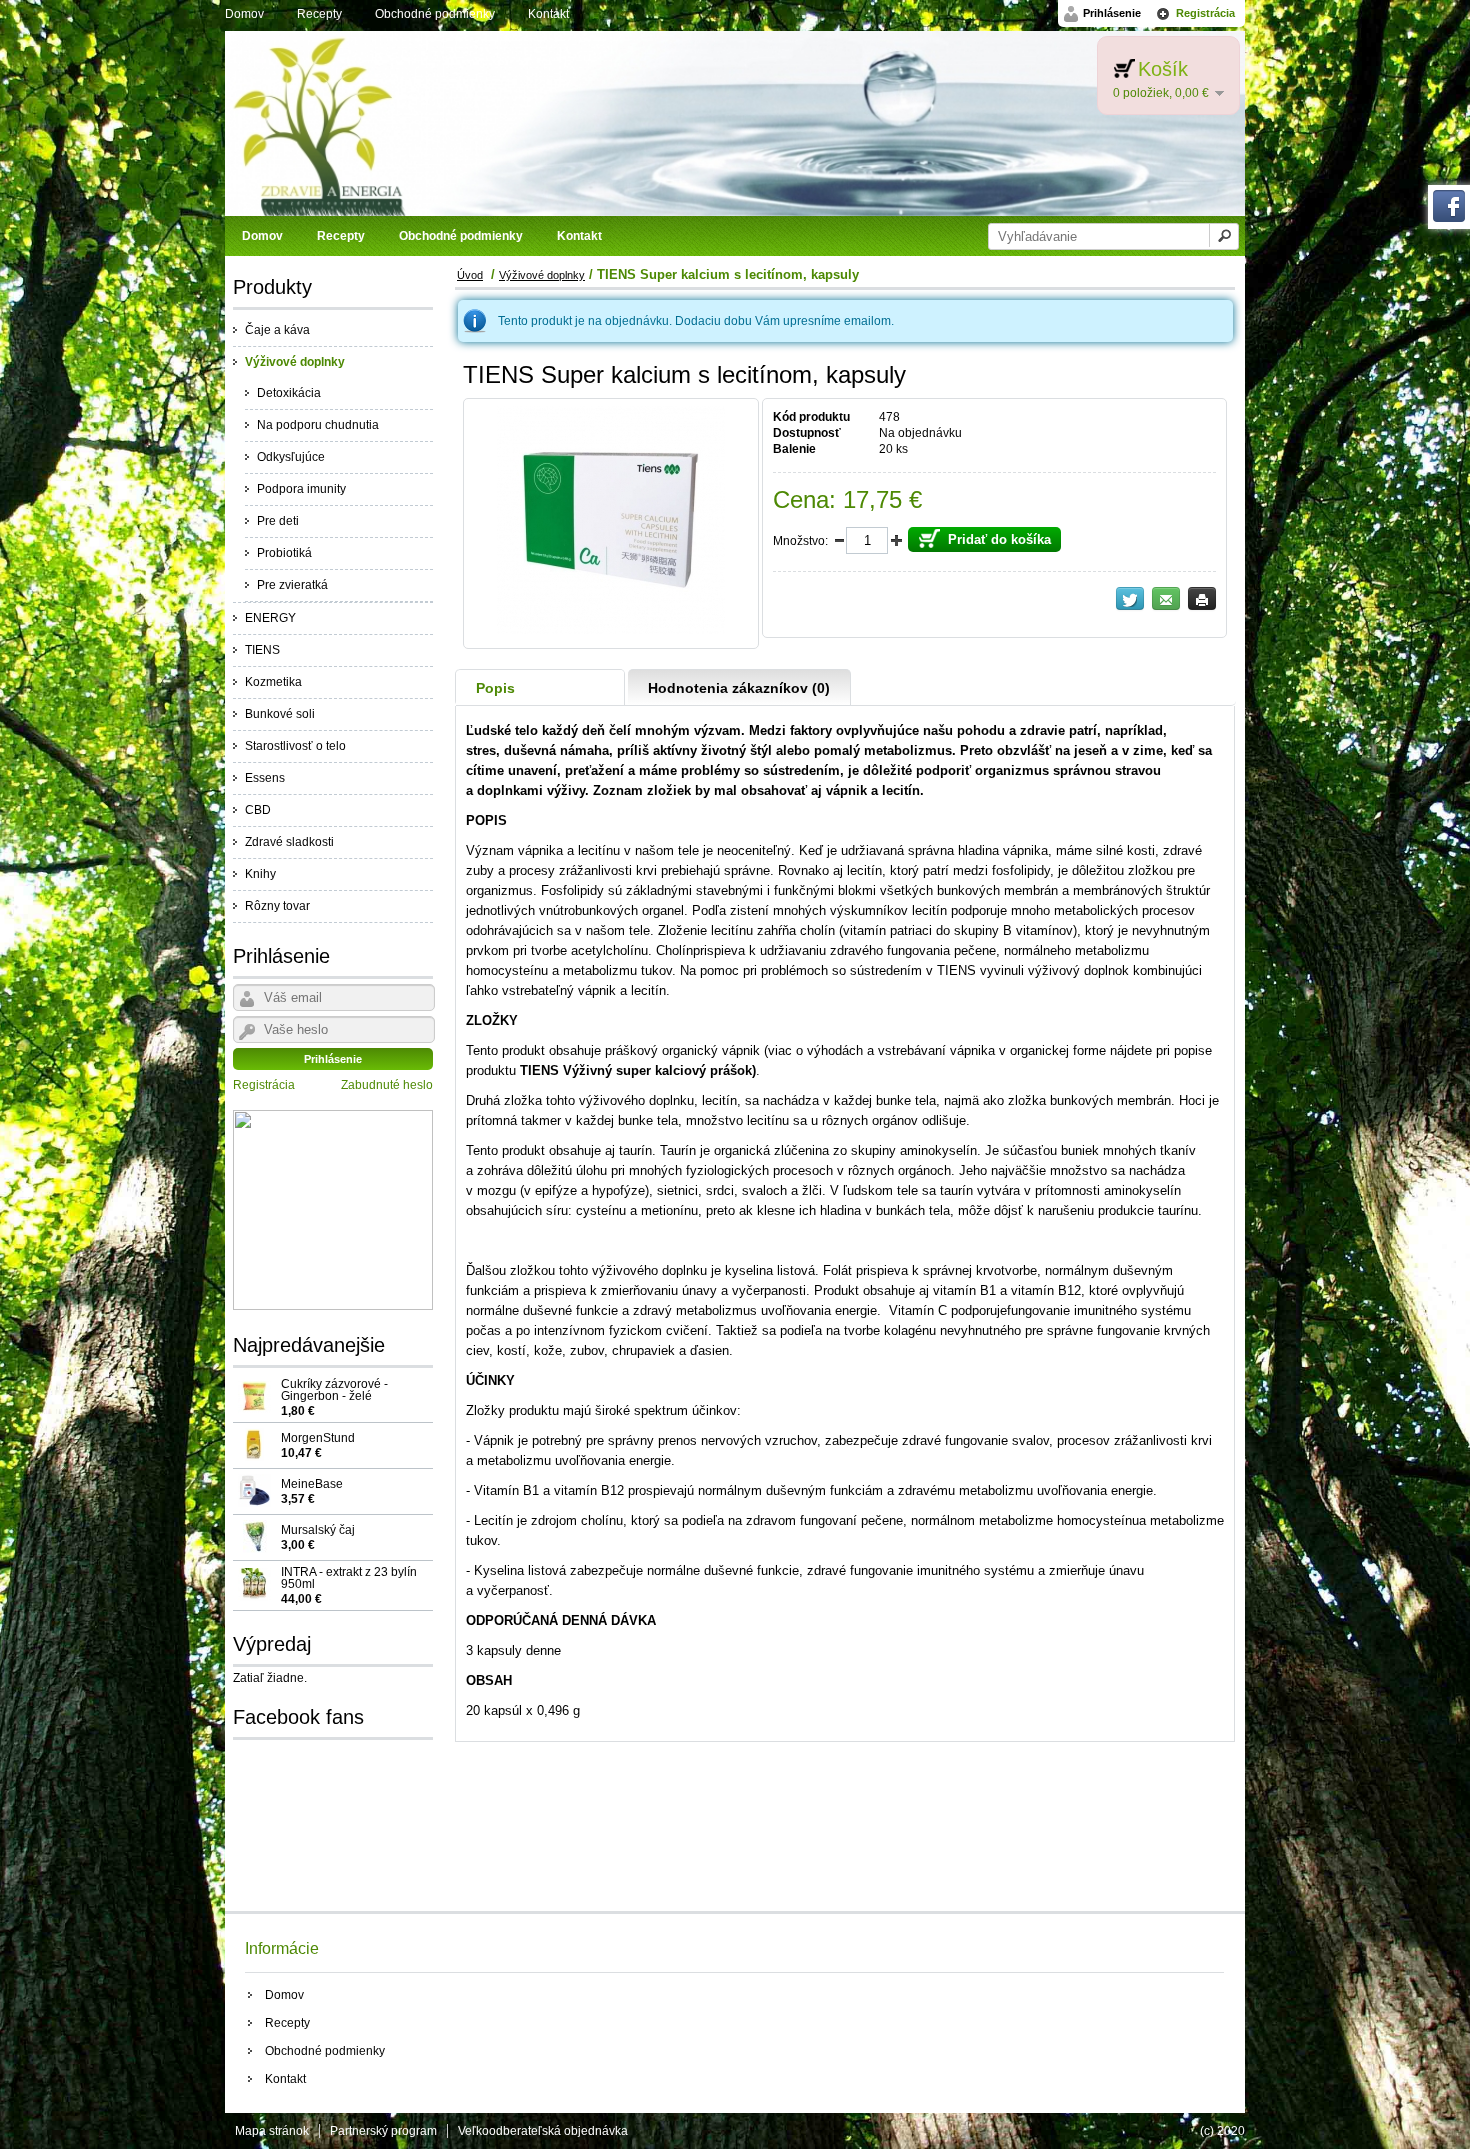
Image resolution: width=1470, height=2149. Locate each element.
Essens (265, 778)
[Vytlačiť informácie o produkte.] (1202, 598)
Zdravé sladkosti (289, 842)
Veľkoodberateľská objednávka (543, 2131)
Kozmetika (273, 682)
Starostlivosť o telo (295, 746)
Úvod (470, 275)
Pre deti (278, 521)
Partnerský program (383, 2131)
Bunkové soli (280, 714)
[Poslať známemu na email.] (1166, 598)
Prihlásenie (1112, 13)
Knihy (260, 874)
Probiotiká (284, 553)
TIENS (262, 650)
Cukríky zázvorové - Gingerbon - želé (334, 1397)
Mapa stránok (272, 2131)
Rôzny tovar (277, 906)
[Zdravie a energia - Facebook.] (1449, 218)
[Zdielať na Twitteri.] (1130, 598)
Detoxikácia (289, 393)
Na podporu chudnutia (318, 425)
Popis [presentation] (495, 688)
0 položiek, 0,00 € (1161, 93)
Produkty (272, 287)
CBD (258, 810)
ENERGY (270, 618)
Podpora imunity (301, 489)
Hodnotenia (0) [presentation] (739, 688)
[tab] (540, 687)
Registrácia (1205, 13)
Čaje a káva (277, 330)
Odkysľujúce (291, 457)
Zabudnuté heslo (387, 1085)
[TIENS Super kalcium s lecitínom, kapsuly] (611, 630)
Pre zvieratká (292, 585)
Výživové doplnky (295, 362)
